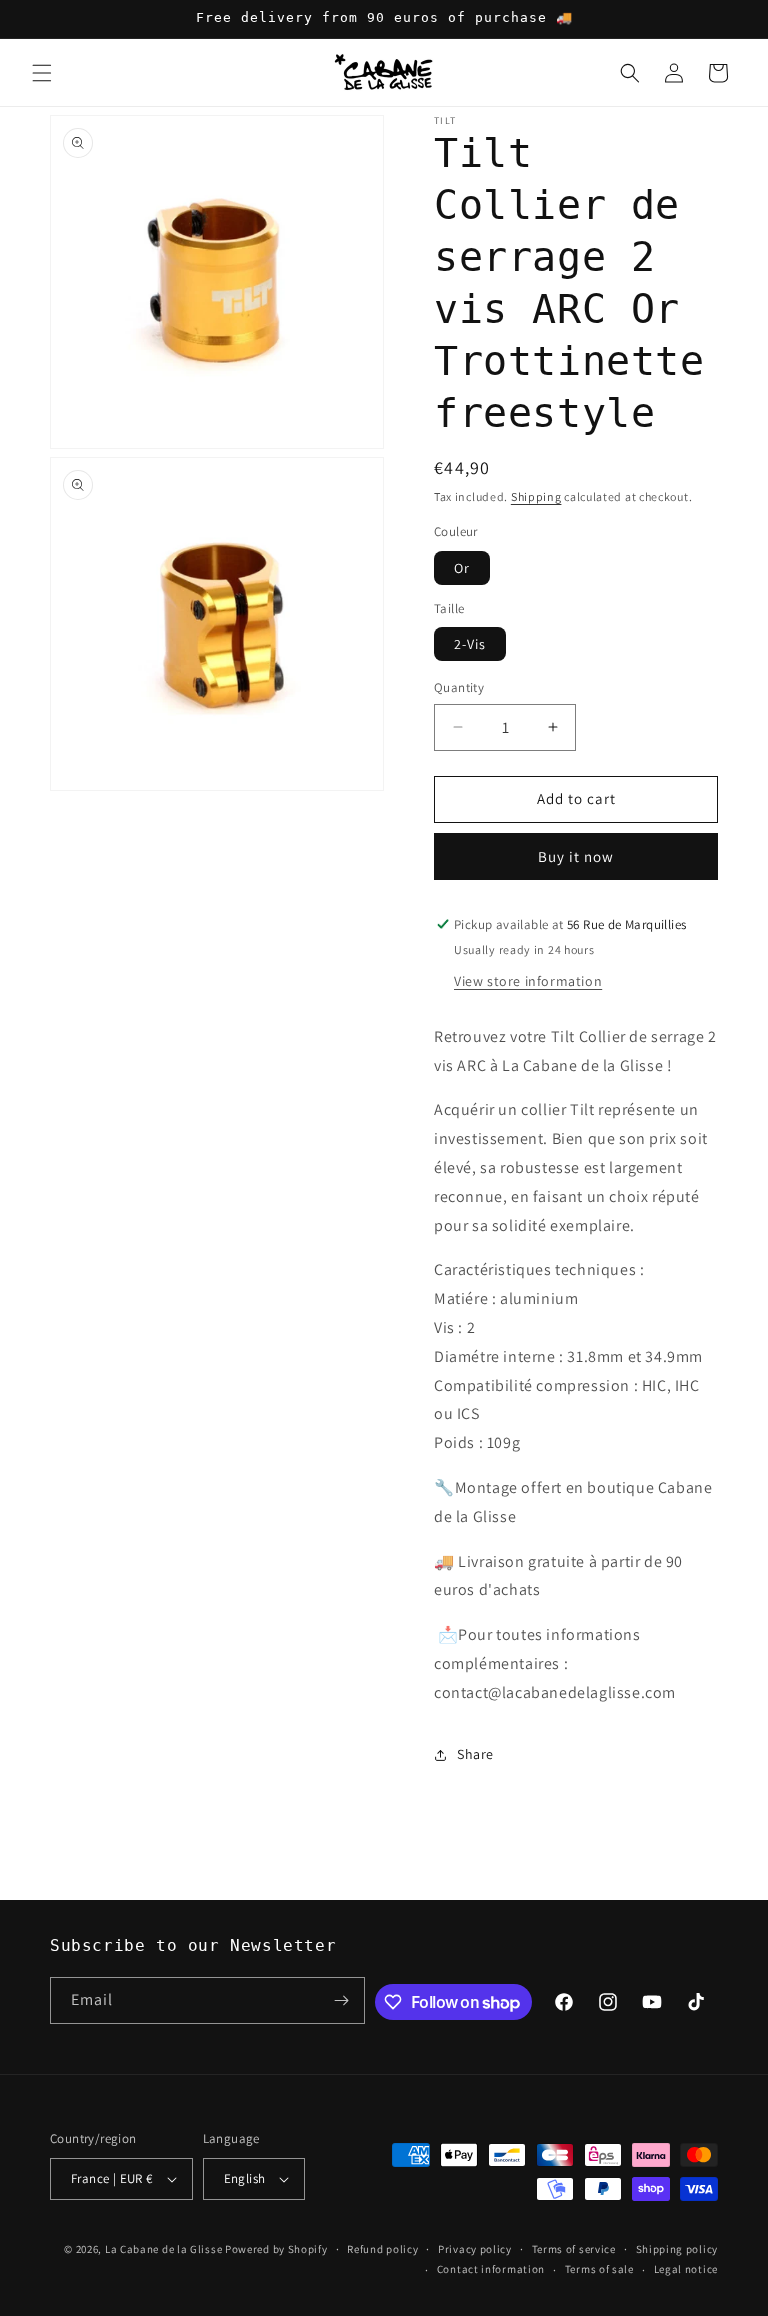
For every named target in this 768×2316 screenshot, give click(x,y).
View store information (528, 981)
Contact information (491, 2269)
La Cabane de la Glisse (163, 2249)
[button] (42, 73)
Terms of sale (599, 2269)
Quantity (459, 687)
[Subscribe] (342, 2000)
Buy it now (576, 856)
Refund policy (382, 2249)
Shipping (536, 496)
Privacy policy (475, 2249)
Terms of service (574, 2249)
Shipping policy (677, 2249)
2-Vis (470, 644)
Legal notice (686, 2269)
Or (462, 568)
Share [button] (475, 1754)
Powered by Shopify (276, 2249)
